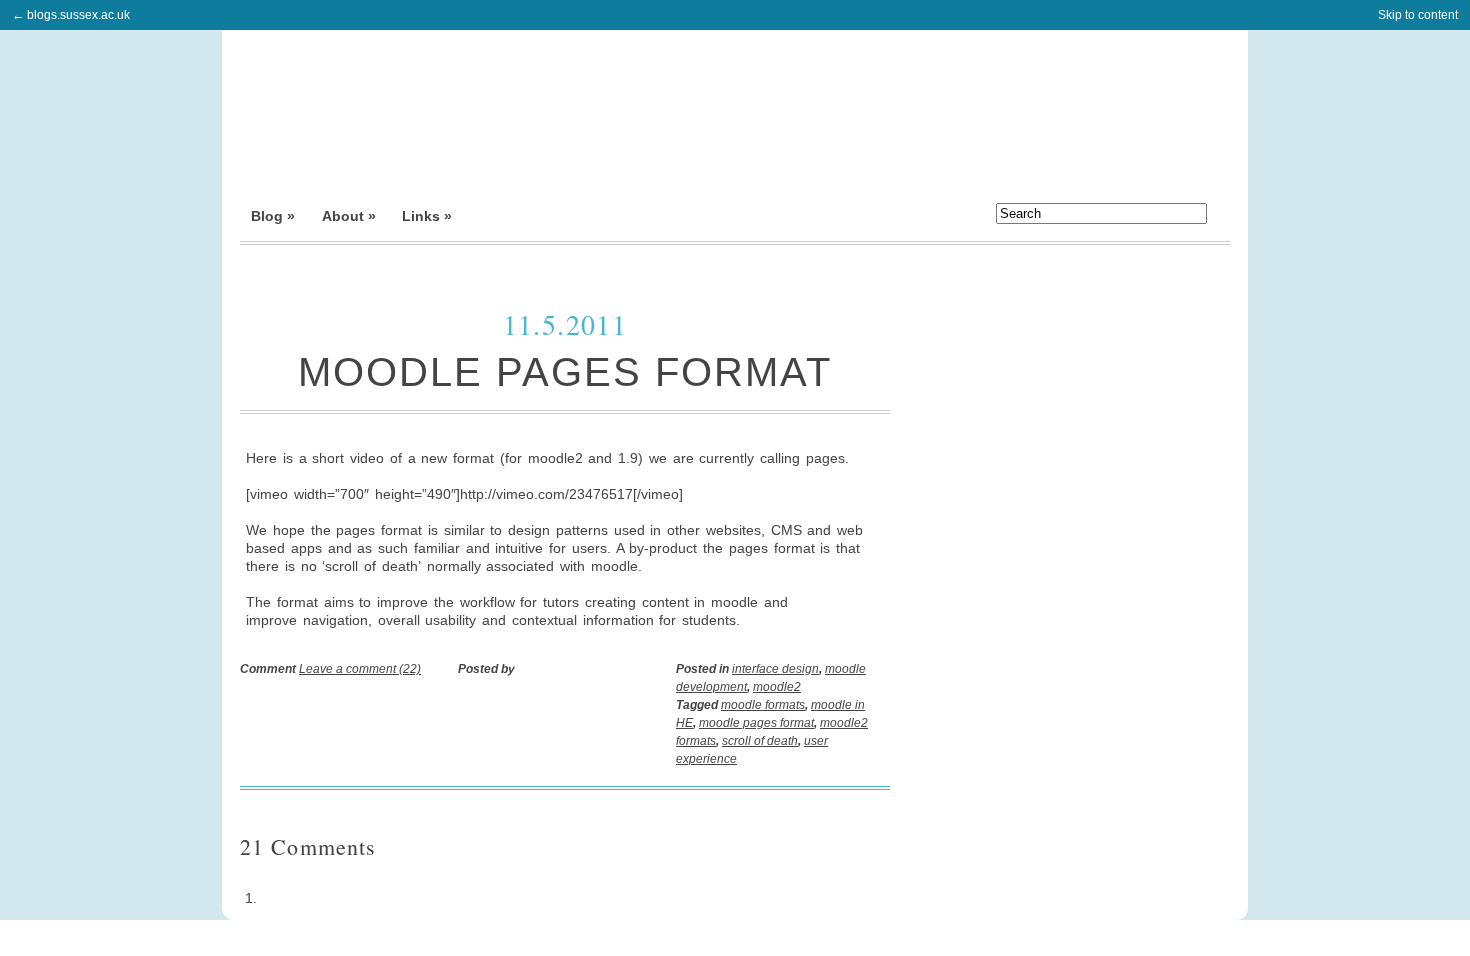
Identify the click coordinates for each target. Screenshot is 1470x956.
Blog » (273, 216)
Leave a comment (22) (360, 669)
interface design (775, 669)
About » (349, 216)
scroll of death (760, 741)
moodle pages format (756, 723)
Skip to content (1418, 15)
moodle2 (777, 687)
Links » (427, 216)
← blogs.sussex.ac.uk (71, 15)
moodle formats (763, 705)
